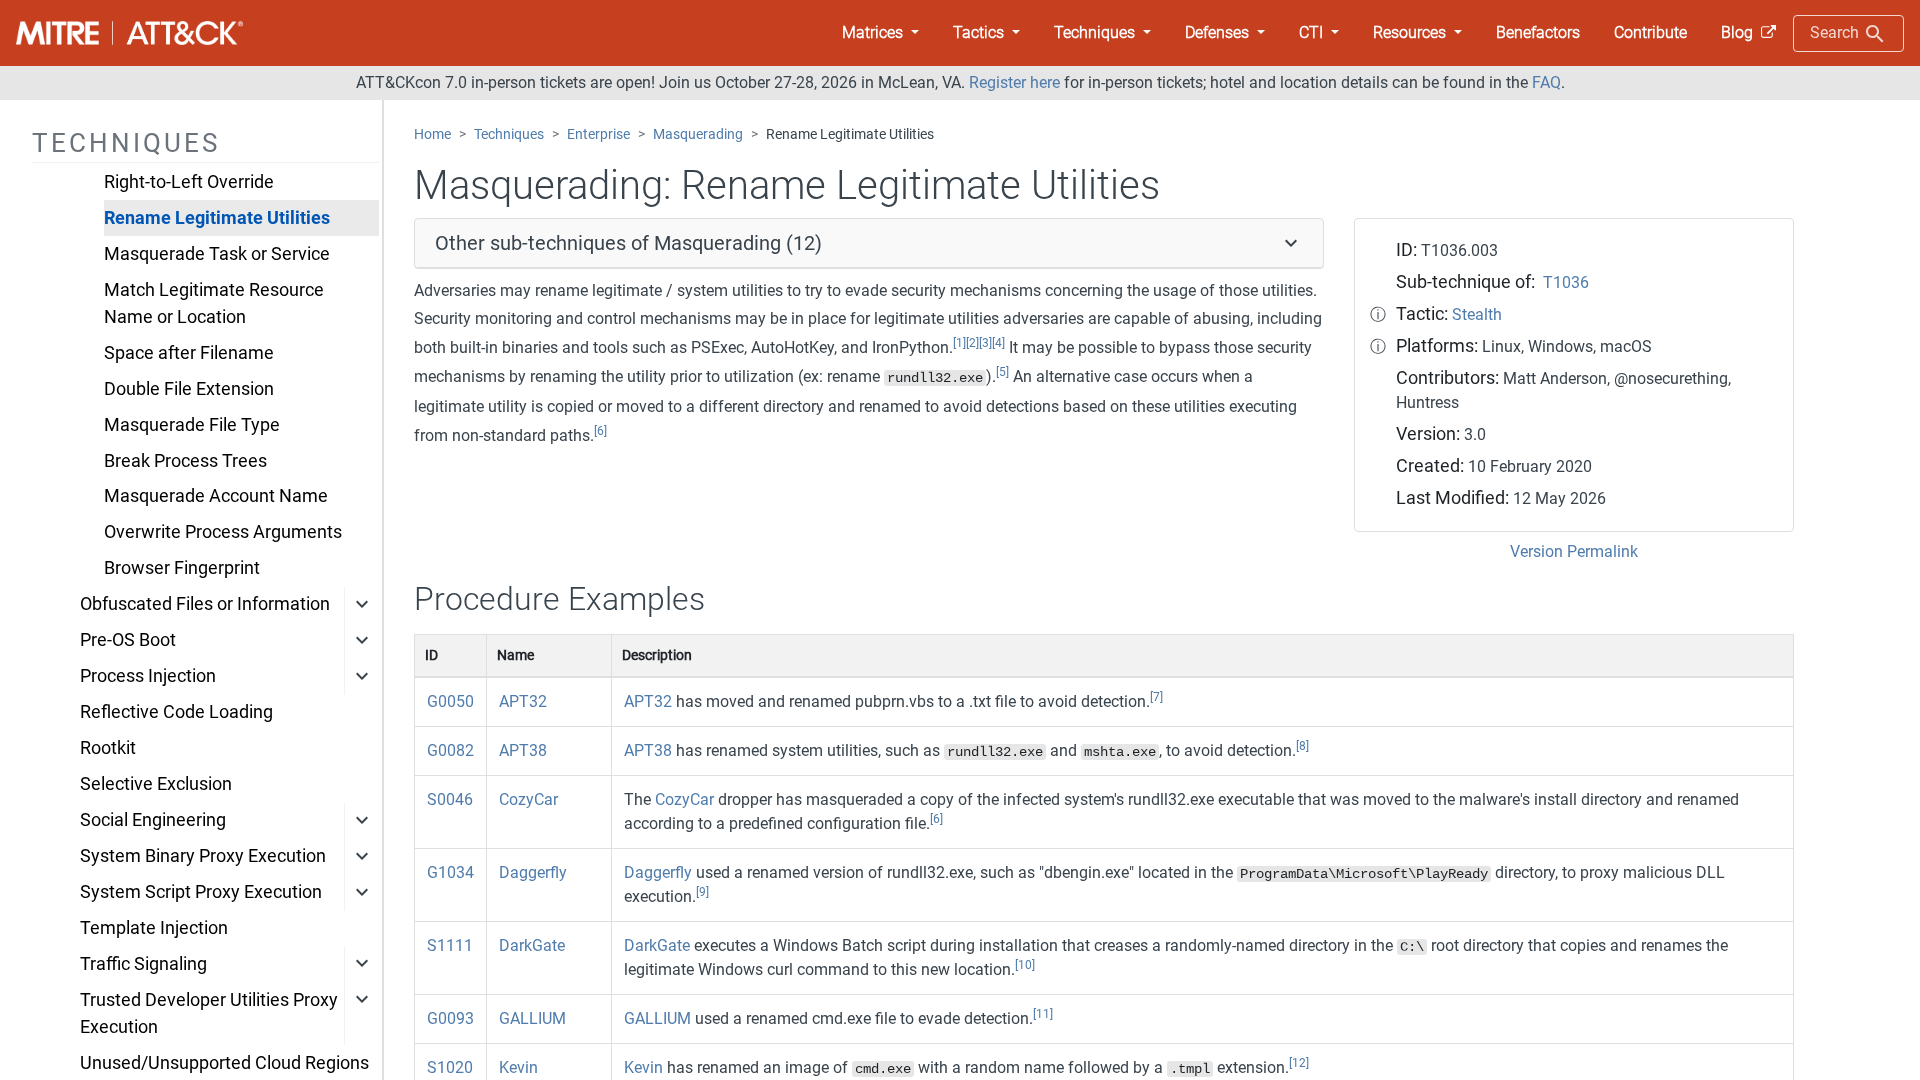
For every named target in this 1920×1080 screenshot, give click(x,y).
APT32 (523, 701)
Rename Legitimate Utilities (217, 218)
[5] (1002, 372)
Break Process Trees (185, 461)
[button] (880, 33)
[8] (1302, 746)
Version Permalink (1574, 551)
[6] (600, 431)
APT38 (523, 750)
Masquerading (698, 134)
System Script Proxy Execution (201, 892)
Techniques (509, 134)
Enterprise (598, 134)
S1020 (450, 1067)
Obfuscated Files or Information (205, 604)
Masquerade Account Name (216, 496)
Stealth (1477, 314)
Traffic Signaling (143, 964)
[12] (1299, 1063)
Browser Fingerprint (182, 568)
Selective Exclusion (156, 784)
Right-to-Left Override (189, 182)
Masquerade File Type (192, 425)
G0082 (450, 750)
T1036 (1566, 282)
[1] (959, 343)
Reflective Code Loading (176, 712)
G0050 (450, 701)
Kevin (518, 1067)
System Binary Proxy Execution (203, 856)
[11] (1043, 1014)
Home (432, 134)
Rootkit (108, 748)
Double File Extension (189, 389)
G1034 (450, 872)
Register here (1014, 82)
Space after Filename (189, 353)
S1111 (450, 945)
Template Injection (154, 928)
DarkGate (532, 945)
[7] (1156, 697)
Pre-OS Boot (128, 640)
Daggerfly (533, 872)
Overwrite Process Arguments (223, 532)
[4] (998, 343)
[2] (972, 343)
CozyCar (528, 799)
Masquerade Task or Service (217, 254)
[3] (985, 343)
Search (1836, 32)
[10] (1025, 965)
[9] (702, 892)
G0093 (450, 1018)
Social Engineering (153, 820)
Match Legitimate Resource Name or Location (214, 303)
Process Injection (148, 676)
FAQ (1546, 82)
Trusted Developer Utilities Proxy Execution (209, 1013)
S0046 (450, 799)
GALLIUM (532, 1018)
